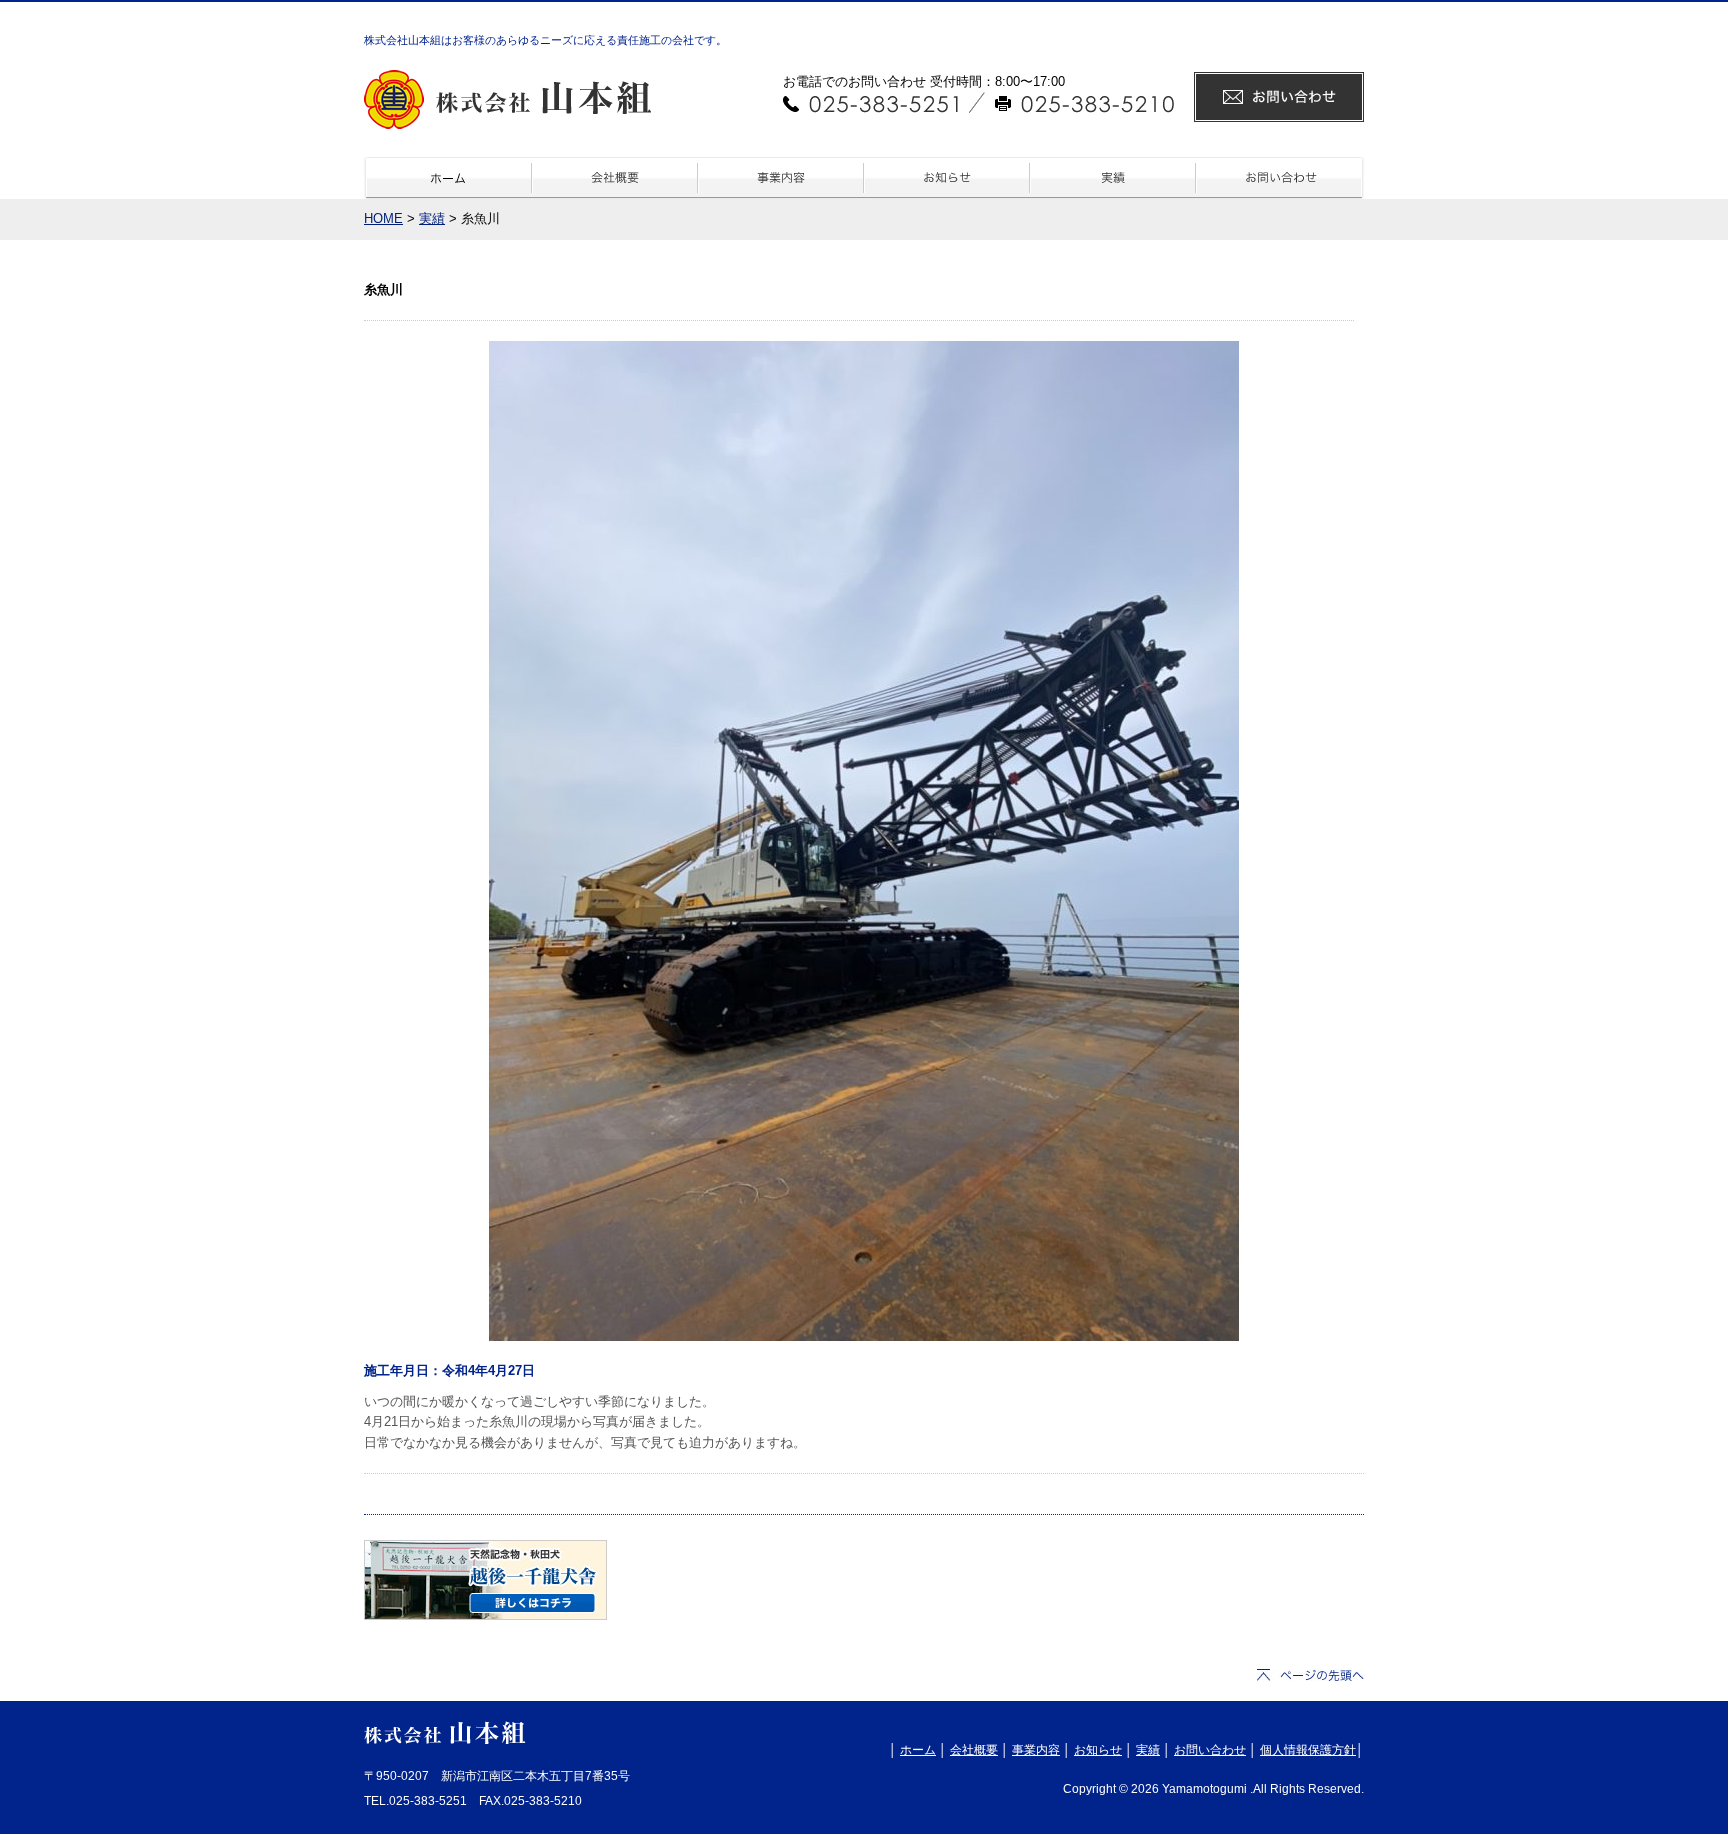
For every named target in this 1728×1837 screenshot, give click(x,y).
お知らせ (1098, 1750)
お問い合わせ (1210, 1750)
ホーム (918, 1750)
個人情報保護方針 (1308, 1750)
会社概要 (974, 1750)
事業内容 (1036, 1750)
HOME (383, 218)
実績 (432, 218)
